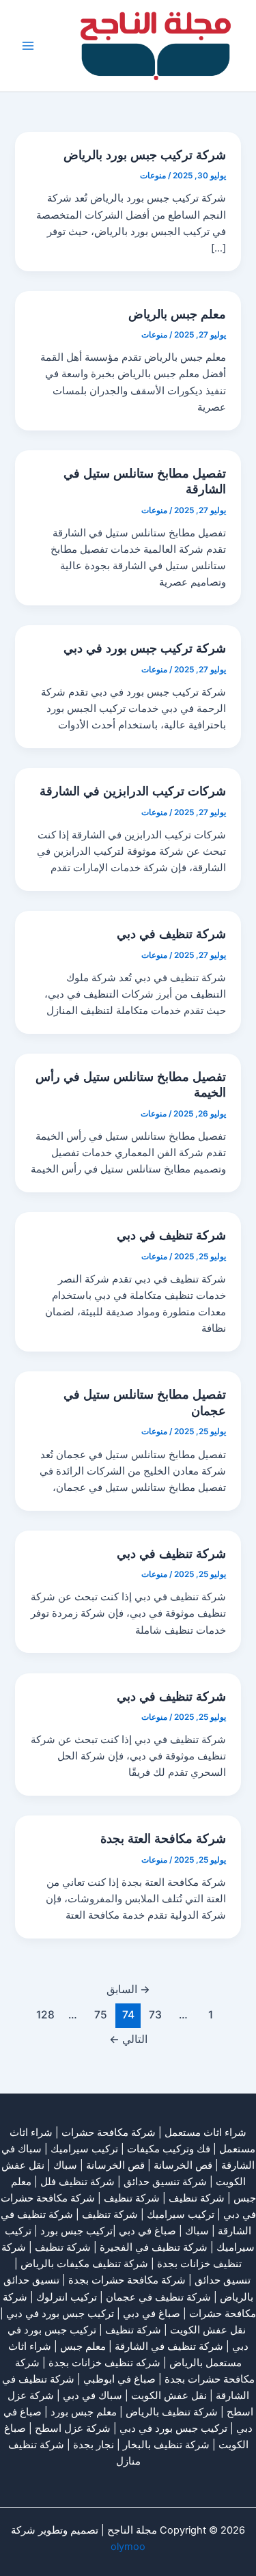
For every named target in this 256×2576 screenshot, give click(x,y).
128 (45, 2015)
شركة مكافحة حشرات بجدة (127, 2280)
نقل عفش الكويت (208, 2330)
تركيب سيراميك (181, 2215)
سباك (65, 2165)
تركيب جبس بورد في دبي (60, 2314)
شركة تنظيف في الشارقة (169, 2346)
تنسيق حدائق (223, 2280)
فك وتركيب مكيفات (169, 2149)
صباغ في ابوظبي (119, 2379)
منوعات (153, 176)
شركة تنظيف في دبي (171, 933)
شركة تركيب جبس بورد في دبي (145, 648)
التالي (128, 2039)
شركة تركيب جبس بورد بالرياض (145, 154)
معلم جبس (83, 2346)
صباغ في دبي (152, 2314)
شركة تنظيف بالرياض (172, 2412)
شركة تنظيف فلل (77, 2182)
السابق (128, 1989)
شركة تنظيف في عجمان (158, 2297)
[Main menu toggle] (28, 46)
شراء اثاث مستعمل (205, 2133)
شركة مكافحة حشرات (109, 2133)
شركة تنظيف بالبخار (166, 2445)
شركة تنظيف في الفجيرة (154, 2247)
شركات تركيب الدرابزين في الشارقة (133, 791)
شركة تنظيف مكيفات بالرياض (84, 2264)
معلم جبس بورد (84, 2412)
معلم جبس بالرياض (177, 314)
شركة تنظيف (197, 2198)
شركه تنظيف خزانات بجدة (104, 2363)
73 (155, 2015)
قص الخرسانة (183, 2165)
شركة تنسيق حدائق (165, 2182)
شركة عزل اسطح (73, 2428)
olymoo (128, 2547)
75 (101, 2015)
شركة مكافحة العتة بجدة (163, 1838)
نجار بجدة (94, 2445)
